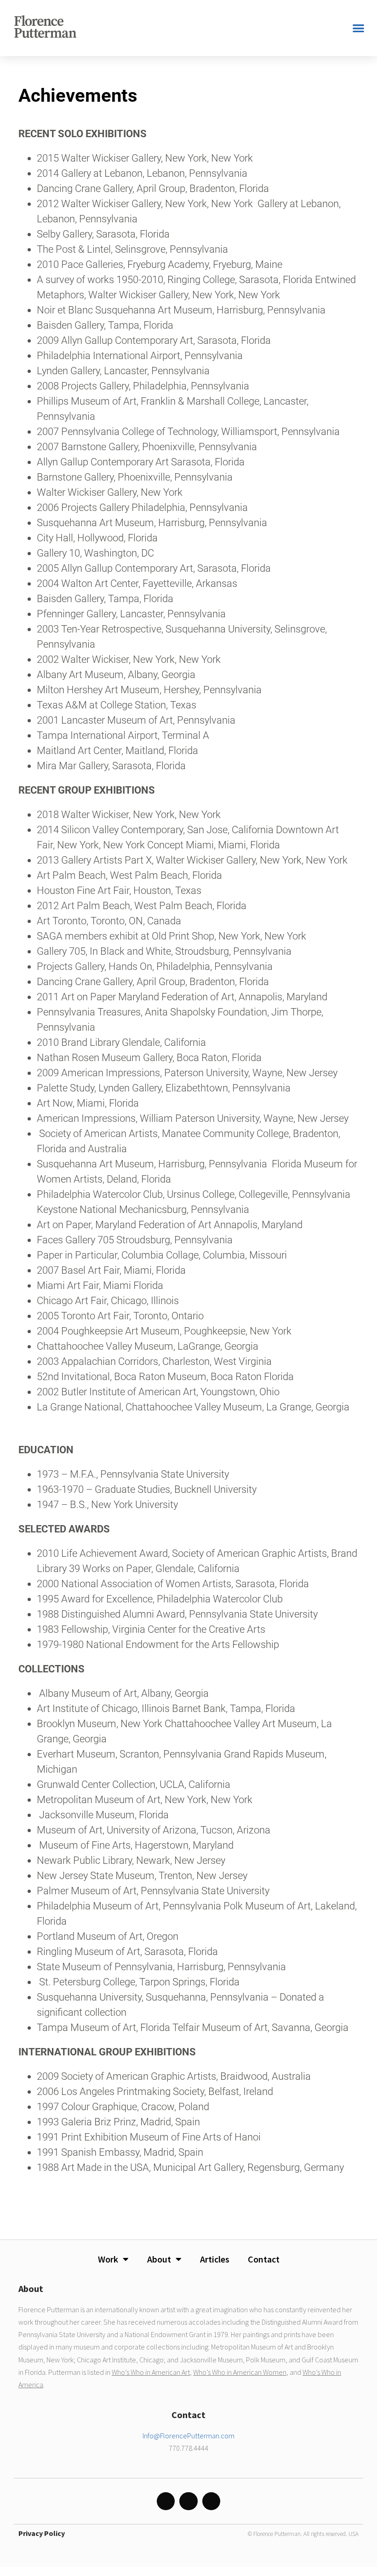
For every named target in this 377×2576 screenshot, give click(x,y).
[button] (359, 28)
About (159, 2259)
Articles (215, 2259)
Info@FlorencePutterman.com (188, 2436)
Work (108, 2259)
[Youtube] (211, 2501)
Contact (264, 2259)
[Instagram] (166, 2501)
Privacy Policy (42, 2533)
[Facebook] (188, 2501)
